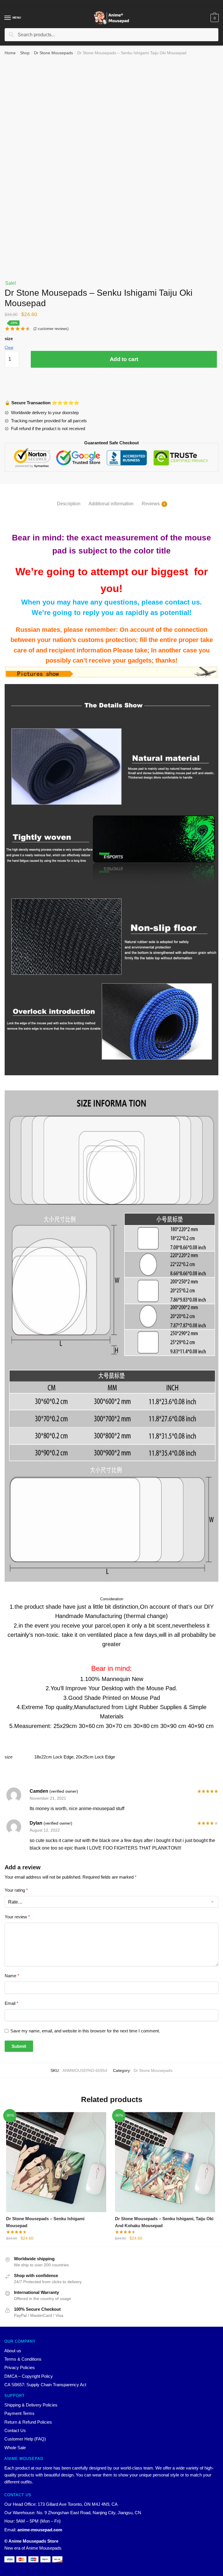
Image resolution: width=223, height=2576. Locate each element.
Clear (9, 348)
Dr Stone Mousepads (53, 53)
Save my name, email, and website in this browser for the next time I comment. (85, 2031)
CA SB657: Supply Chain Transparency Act (45, 2385)
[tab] (69, 499)
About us (13, 2351)
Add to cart (124, 359)
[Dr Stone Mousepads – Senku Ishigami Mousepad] (56, 2162)
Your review (17, 1917)
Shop (25, 53)
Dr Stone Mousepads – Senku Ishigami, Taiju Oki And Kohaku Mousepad (164, 2222)
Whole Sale (15, 2448)
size (9, 339)
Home (10, 53)
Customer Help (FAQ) (25, 2439)
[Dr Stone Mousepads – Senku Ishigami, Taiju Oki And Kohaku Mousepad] (165, 2162)
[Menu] (8, 18)
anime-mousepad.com (40, 2530)
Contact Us (15, 2430)
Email (11, 2003)
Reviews (151, 504)
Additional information (111, 504)
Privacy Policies (20, 2367)
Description (69, 504)
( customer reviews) (51, 329)
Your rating (16, 1890)
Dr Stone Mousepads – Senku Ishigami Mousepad (45, 2222)
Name (12, 1976)
